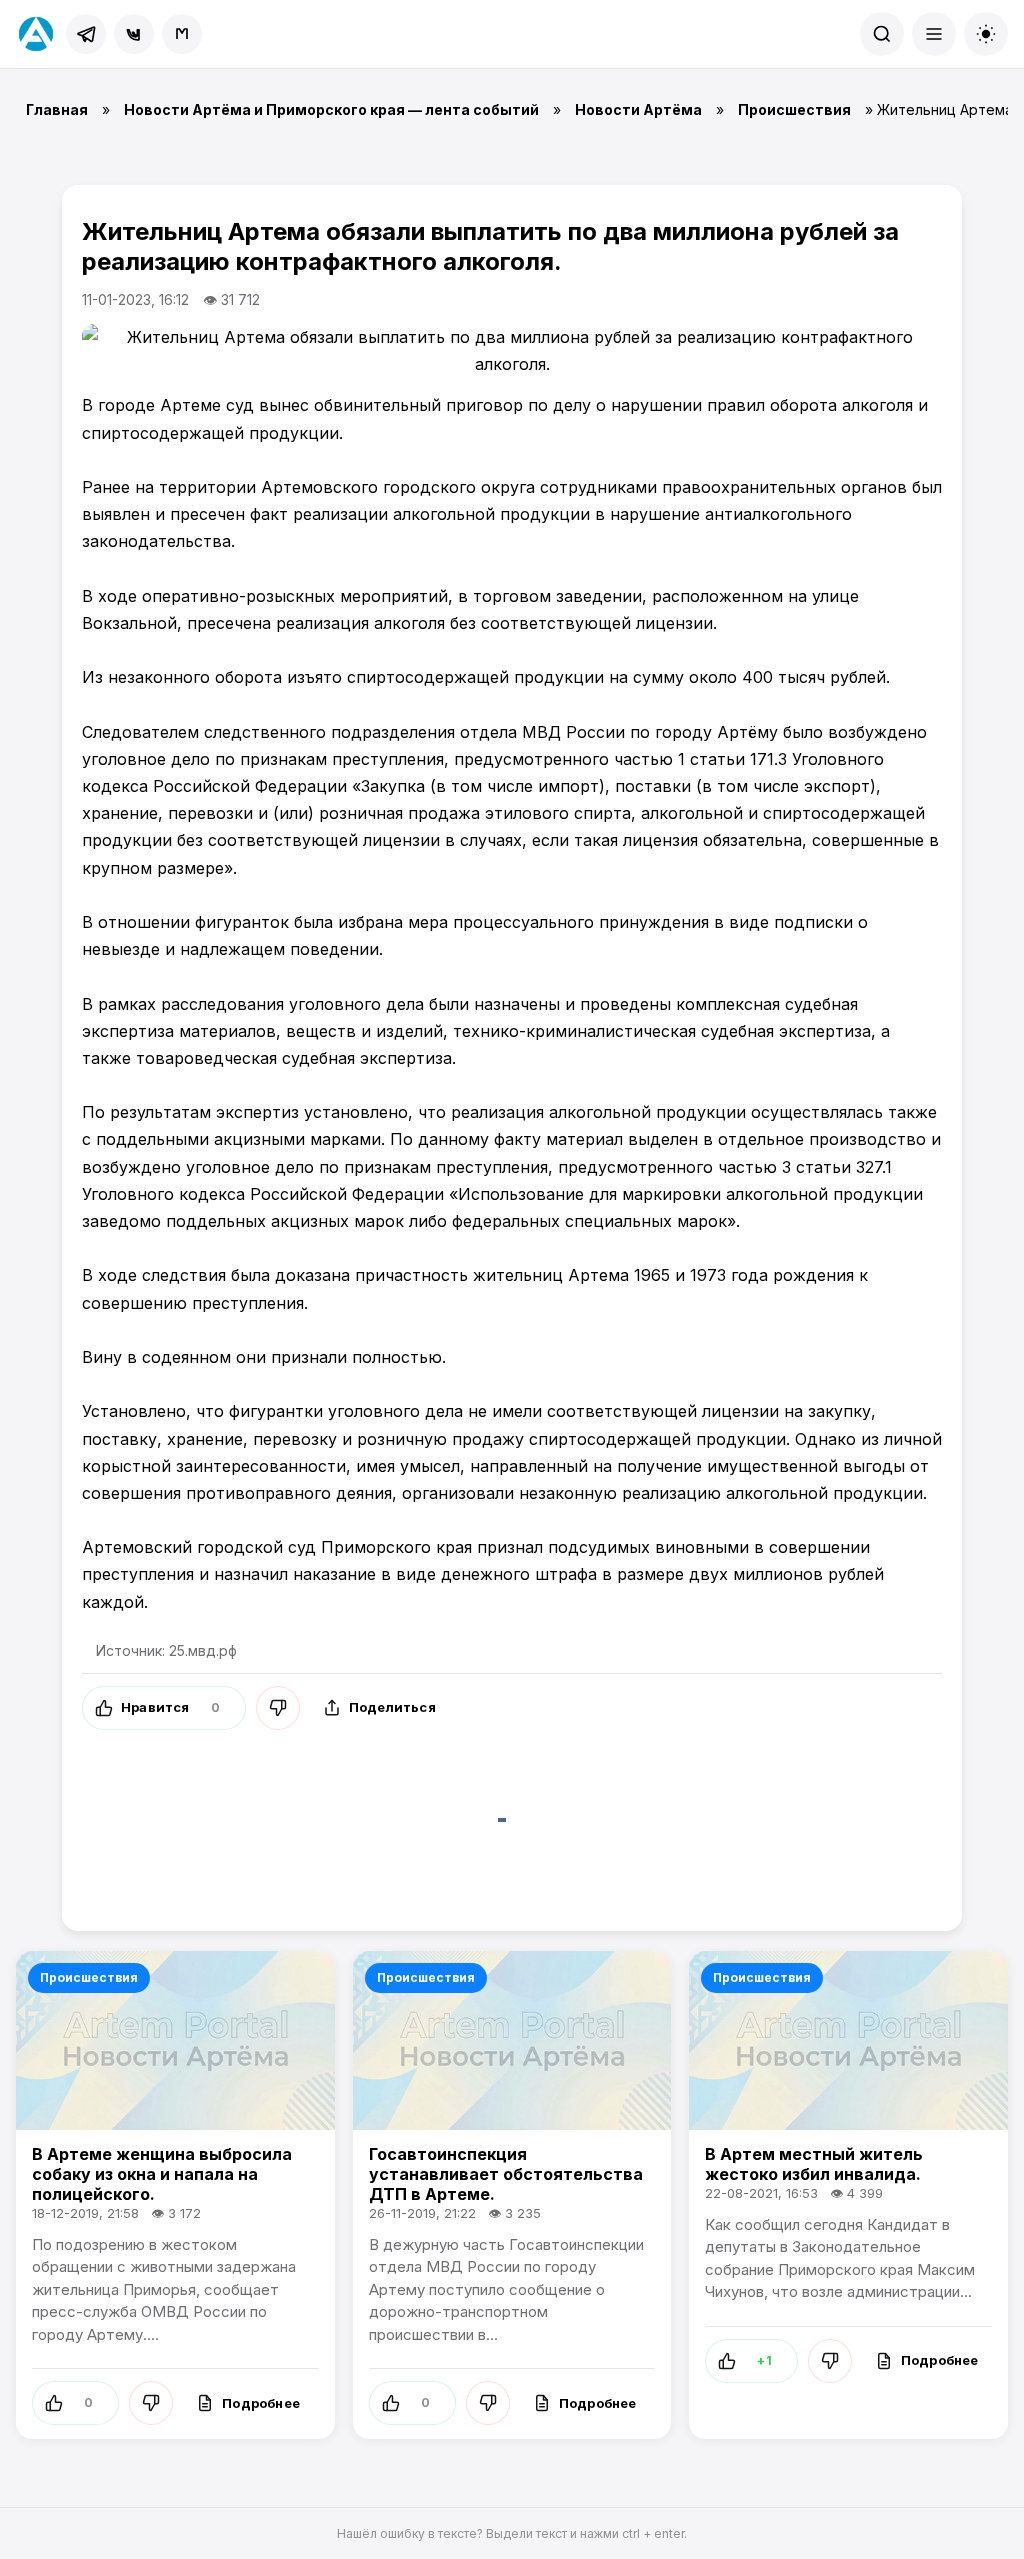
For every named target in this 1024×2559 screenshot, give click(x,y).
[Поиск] (882, 34)
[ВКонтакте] (134, 34)
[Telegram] (86, 34)
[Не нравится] (278, 1708)
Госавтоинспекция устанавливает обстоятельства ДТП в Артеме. (506, 2174)
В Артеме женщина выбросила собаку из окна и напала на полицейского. (162, 2174)
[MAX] (182, 34)
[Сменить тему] (986, 34)
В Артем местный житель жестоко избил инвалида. (814, 2164)
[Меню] (934, 34)
